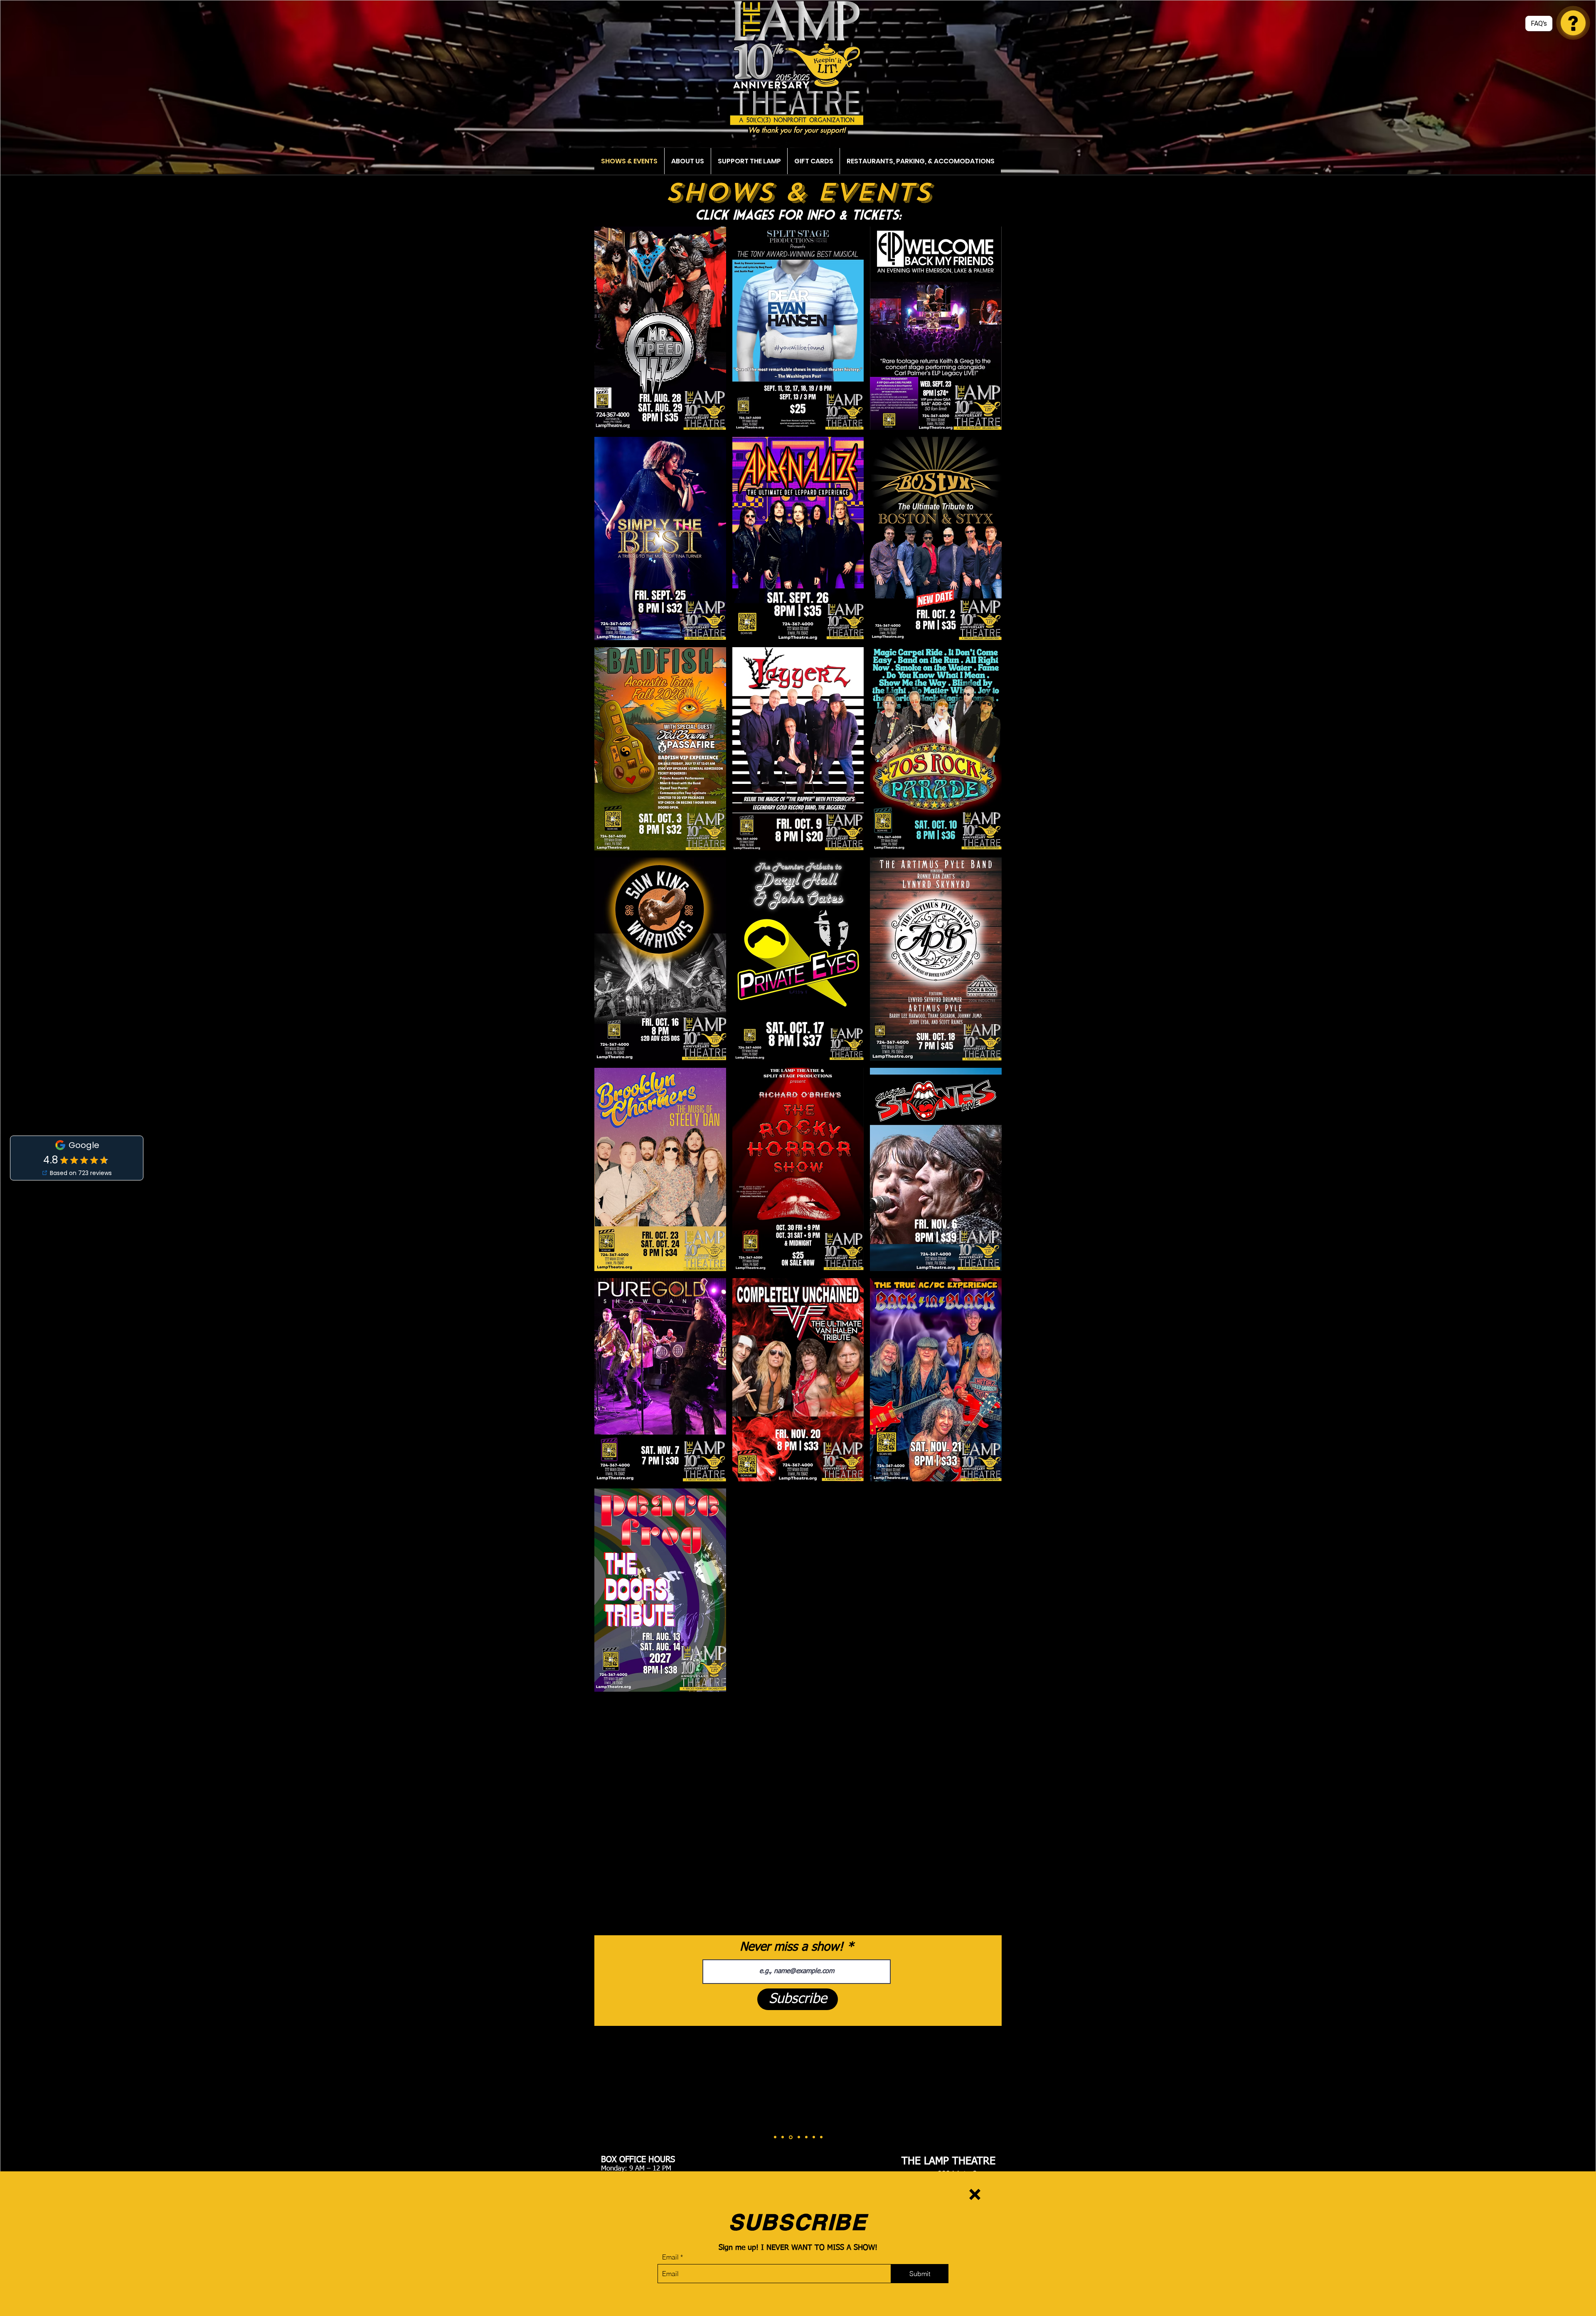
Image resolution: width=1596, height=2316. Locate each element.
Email (670, 2257)
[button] (975, 2194)
